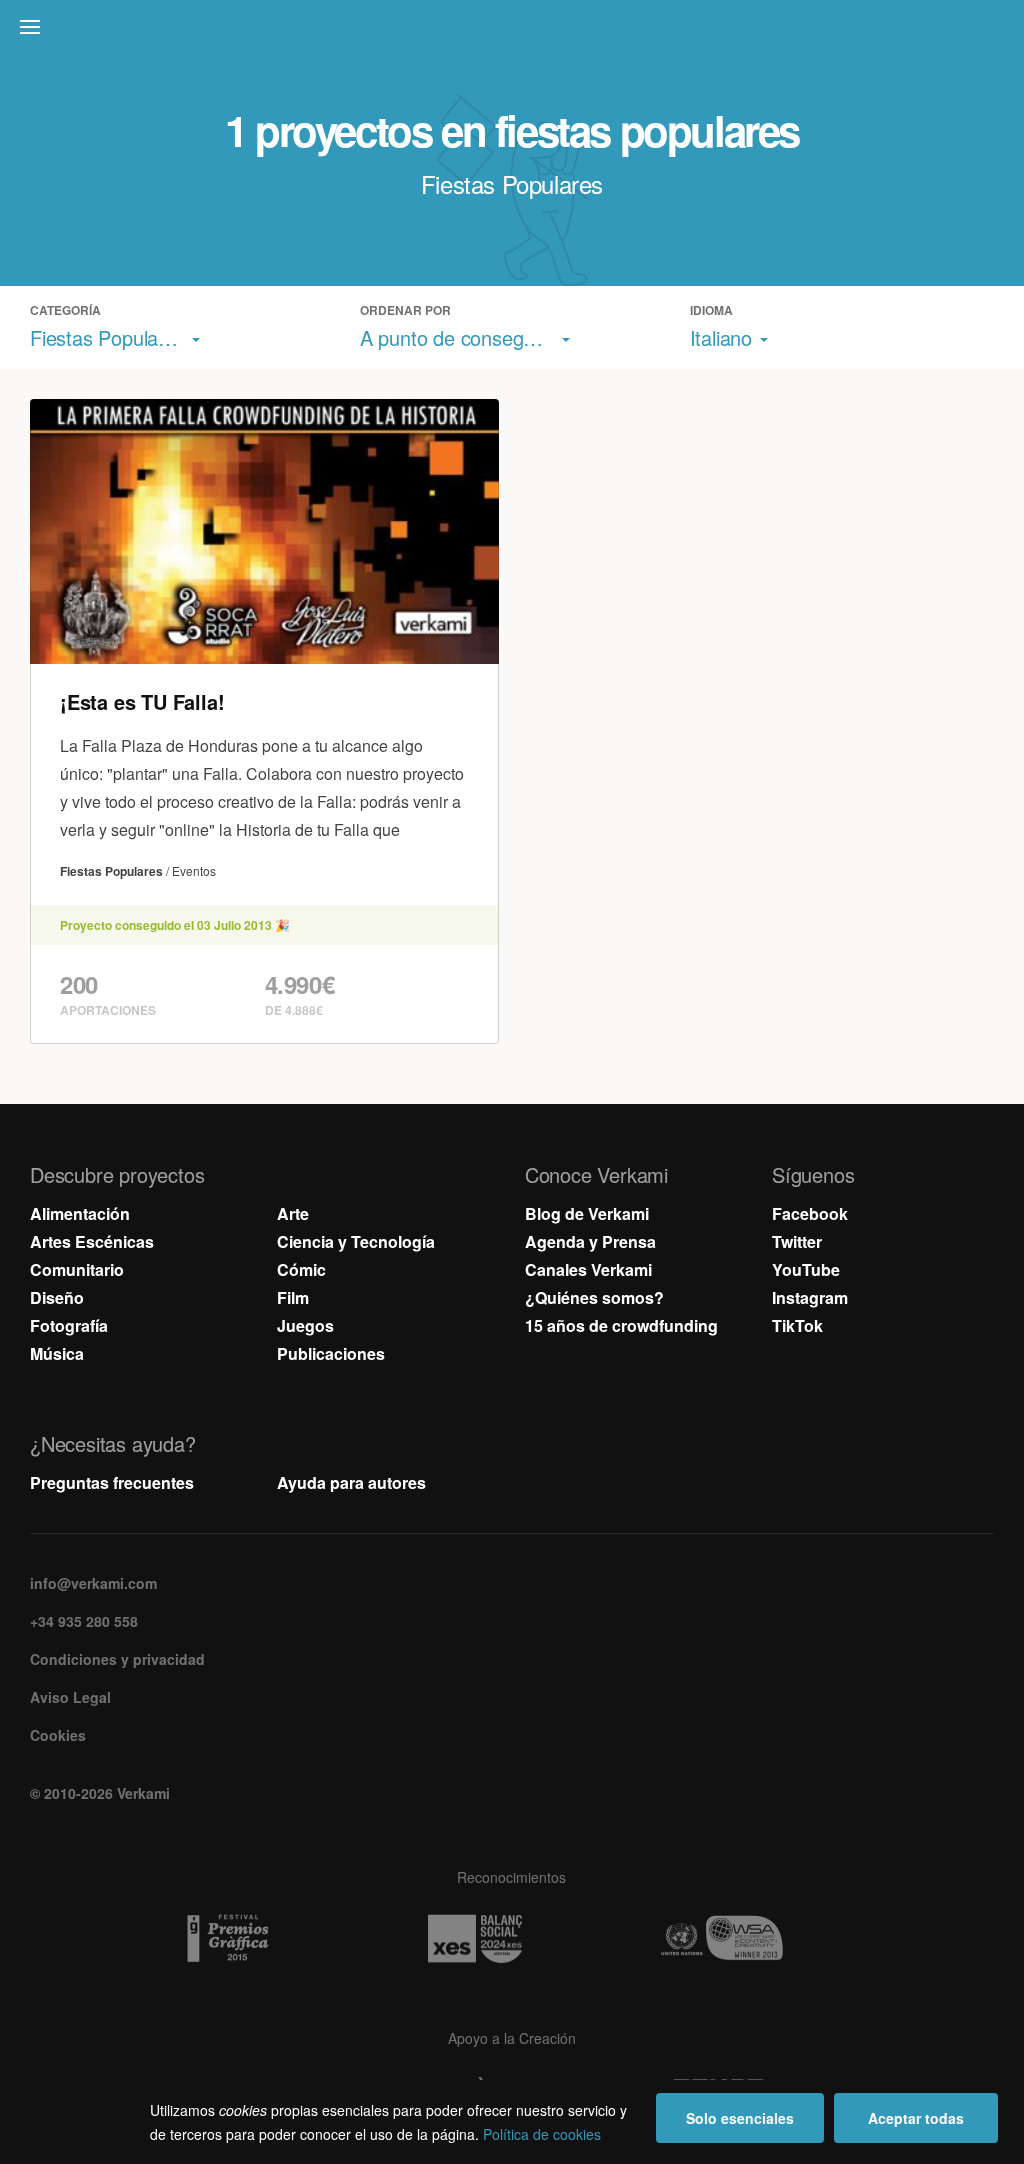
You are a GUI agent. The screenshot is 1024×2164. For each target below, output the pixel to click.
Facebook (810, 1213)
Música (57, 1353)
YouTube (806, 1269)
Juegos (305, 1325)
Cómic (301, 1269)
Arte (293, 1213)
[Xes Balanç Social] (512, 1939)
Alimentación (80, 1213)
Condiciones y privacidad (117, 1659)
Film (293, 1297)
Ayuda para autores (351, 1482)
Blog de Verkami (587, 1213)
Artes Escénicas (92, 1241)
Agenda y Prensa (590, 1241)
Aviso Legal (70, 1697)
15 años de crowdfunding (621, 1325)
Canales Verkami (588, 1269)
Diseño (57, 1297)
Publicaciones (331, 1353)
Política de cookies (542, 2134)
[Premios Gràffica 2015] (265, 1939)
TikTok (797, 1325)
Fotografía (69, 1325)
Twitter (797, 1241)
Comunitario (77, 1269)
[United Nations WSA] (759, 1939)
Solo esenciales (740, 2118)
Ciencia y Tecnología (356, 1241)
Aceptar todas (916, 2118)
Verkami (514, 32)
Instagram (810, 1297)
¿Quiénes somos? (594, 1297)
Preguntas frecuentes (112, 1482)
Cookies (58, 1735)
